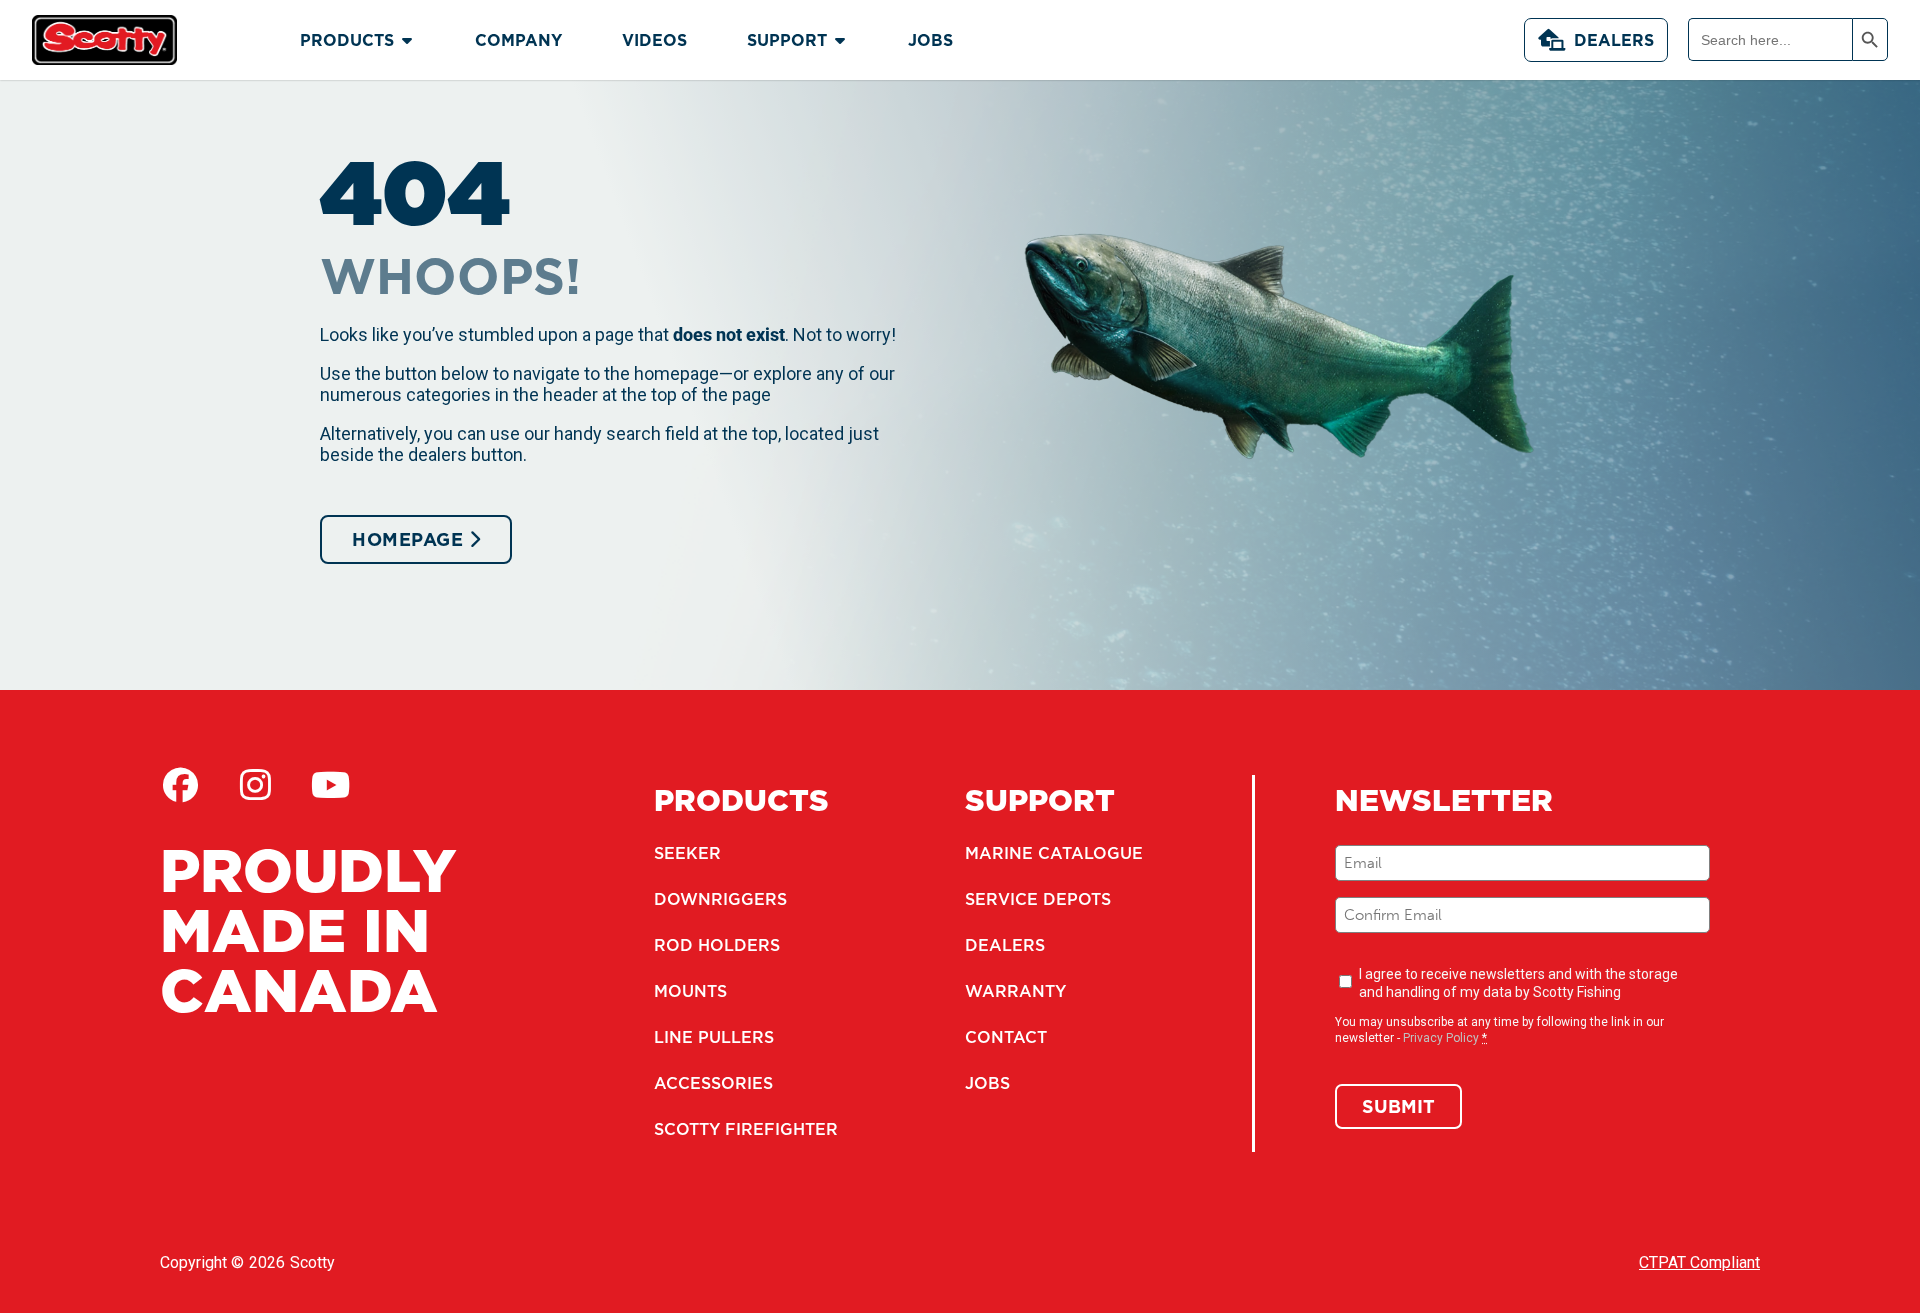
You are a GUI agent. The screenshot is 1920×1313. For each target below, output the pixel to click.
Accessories (713, 1083)
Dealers (1614, 40)
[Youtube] (330, 785)
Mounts (690, 991)
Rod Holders (717, 945)
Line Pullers (714, 1037)
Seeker (687, 853)
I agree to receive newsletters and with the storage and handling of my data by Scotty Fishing (1518, 983)
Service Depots (1038, 899)
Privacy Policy (1441, 1038)
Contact (1006, 1037)
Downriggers (720, 899)
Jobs (987, 1083)
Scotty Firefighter (746, 1129)
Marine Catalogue (1054, 853)
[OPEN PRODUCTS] (407, 40)
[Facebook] (180, 785)
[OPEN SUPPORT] (840, 40)
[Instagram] (255, 785)
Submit (1398, 1106)
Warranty (1015, 991)
